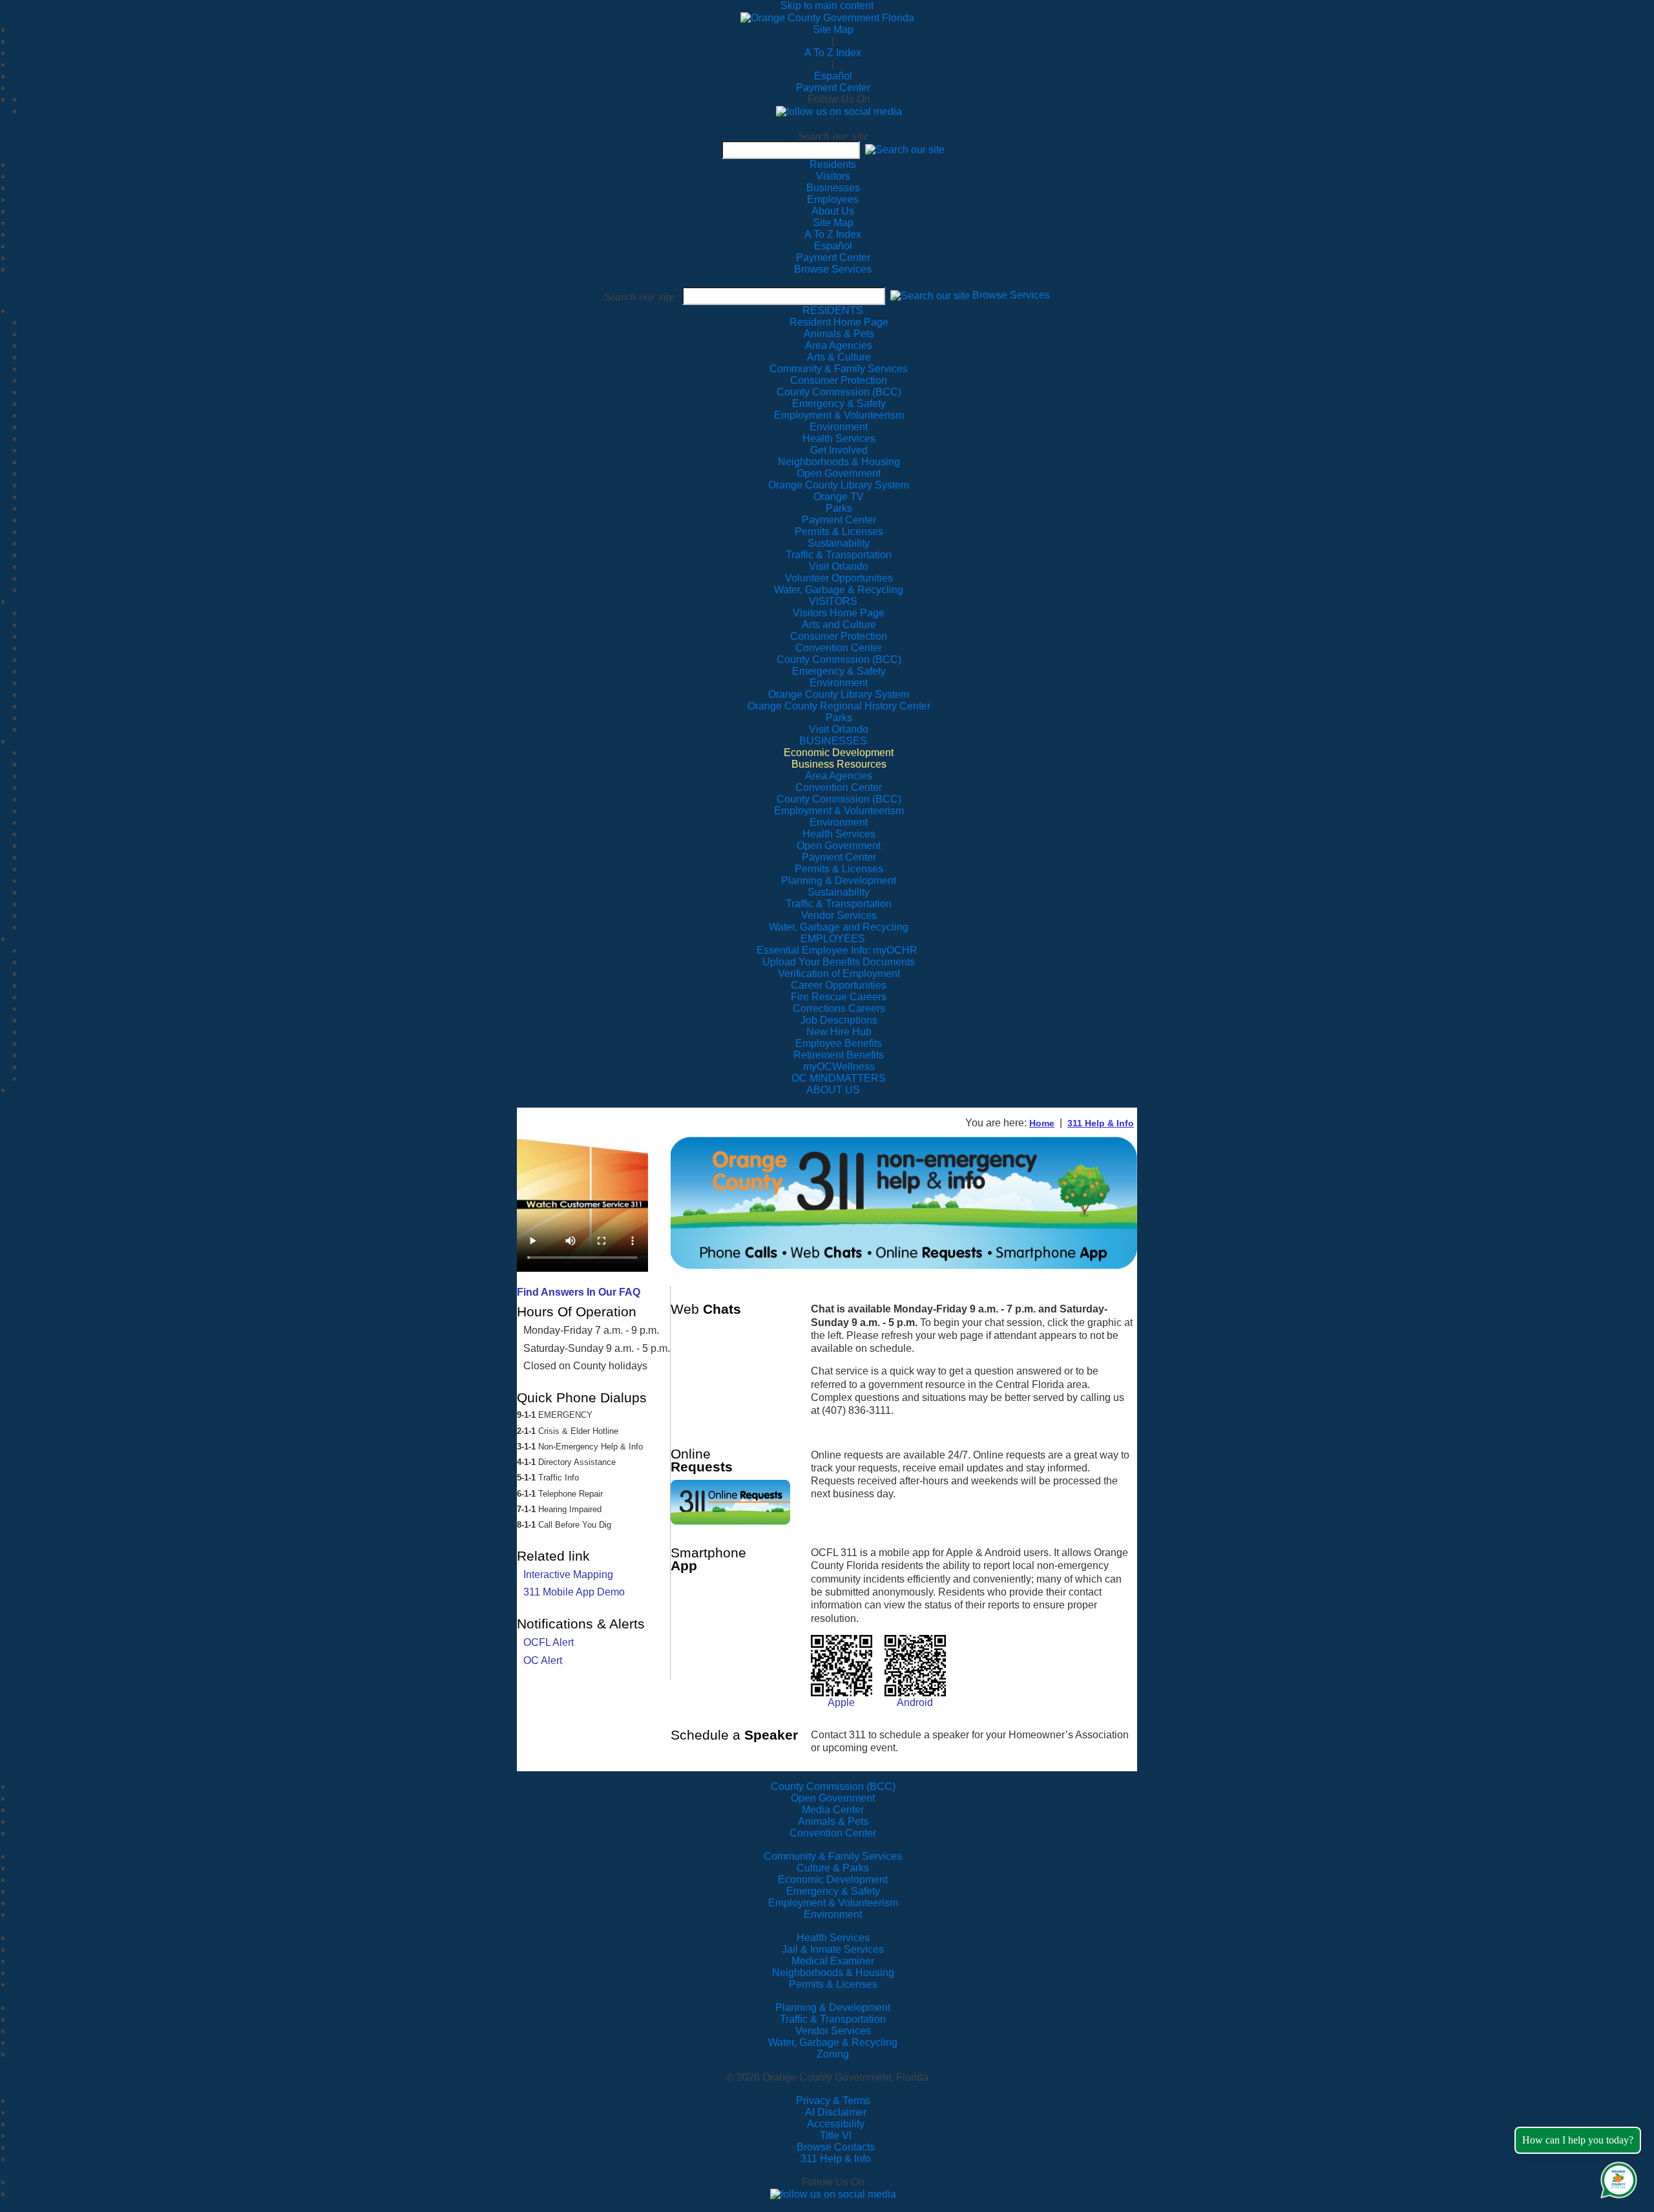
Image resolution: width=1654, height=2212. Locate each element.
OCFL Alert (549, 1642)
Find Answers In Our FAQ (579, 1292)
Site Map (833, 29)
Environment (833, 1914)
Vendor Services (833, 2031)
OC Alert (543, 1660)
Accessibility (836, 2124)
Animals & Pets (833, 1821)
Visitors (833, 176)
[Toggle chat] (1616, 2177)
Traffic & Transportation (833, 2019)
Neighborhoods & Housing (833, 1973)
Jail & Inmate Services (833, 1949)
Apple (841, 1702)
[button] (905, 150)
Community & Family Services (839, 369)
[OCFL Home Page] (827, 17)
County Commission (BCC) (833, 1786)
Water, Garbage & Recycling (833, 2042)
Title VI (836, 2135)
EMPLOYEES (833, 939)
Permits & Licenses (833, 1984)
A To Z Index (833, 53)
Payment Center (833, 88)
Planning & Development (833, 2007)
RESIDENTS (833, 311)
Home (1042, 1123)
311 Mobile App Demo (574, 1592)
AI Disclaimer (836, 2112)
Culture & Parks (833, 1868)
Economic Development (833, 1880)
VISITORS (833, 601)
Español (833, 76)
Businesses (833, 188)
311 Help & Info (1101, 1123)
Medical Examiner (833, 1961)
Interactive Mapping (568, 1575)
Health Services (833, 1938)
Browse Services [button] (1011, 296)
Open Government (833, 1798)
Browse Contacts (836, 2147)
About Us (833, 211)
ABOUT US (833, 1090)
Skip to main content (827, 5)
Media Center (833, 1810)
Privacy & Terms (833, 2101)
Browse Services (833, 269)
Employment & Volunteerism (833, 1903)
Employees (833, 199)
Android (915, 1702)
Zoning (833, 2054)
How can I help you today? (1578, 2140)
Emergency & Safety (833, 1891)
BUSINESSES (833, 741)
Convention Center (833, 1833)
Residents (833, 164)
